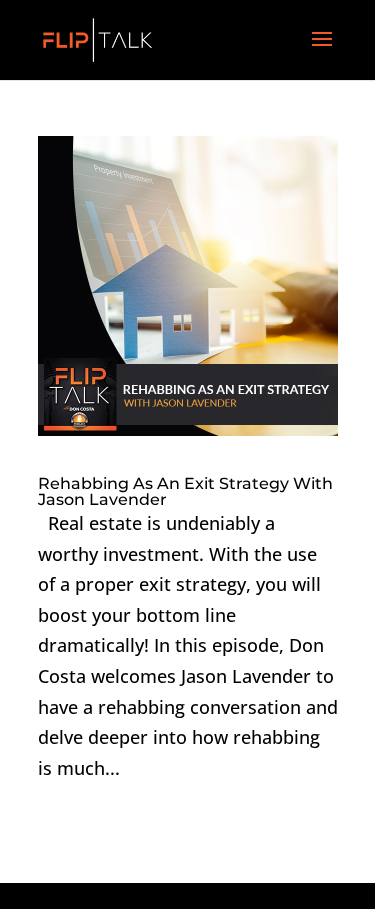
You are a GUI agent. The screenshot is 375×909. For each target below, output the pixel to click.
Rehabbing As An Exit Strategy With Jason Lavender (185, 491)
